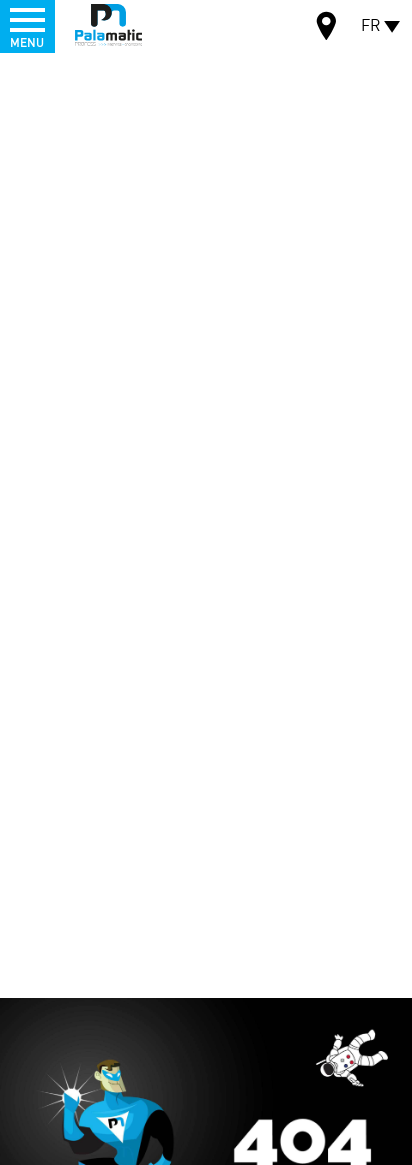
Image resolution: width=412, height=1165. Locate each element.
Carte (327, 28)
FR (371, 24)
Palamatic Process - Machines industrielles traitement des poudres (108, 25)
